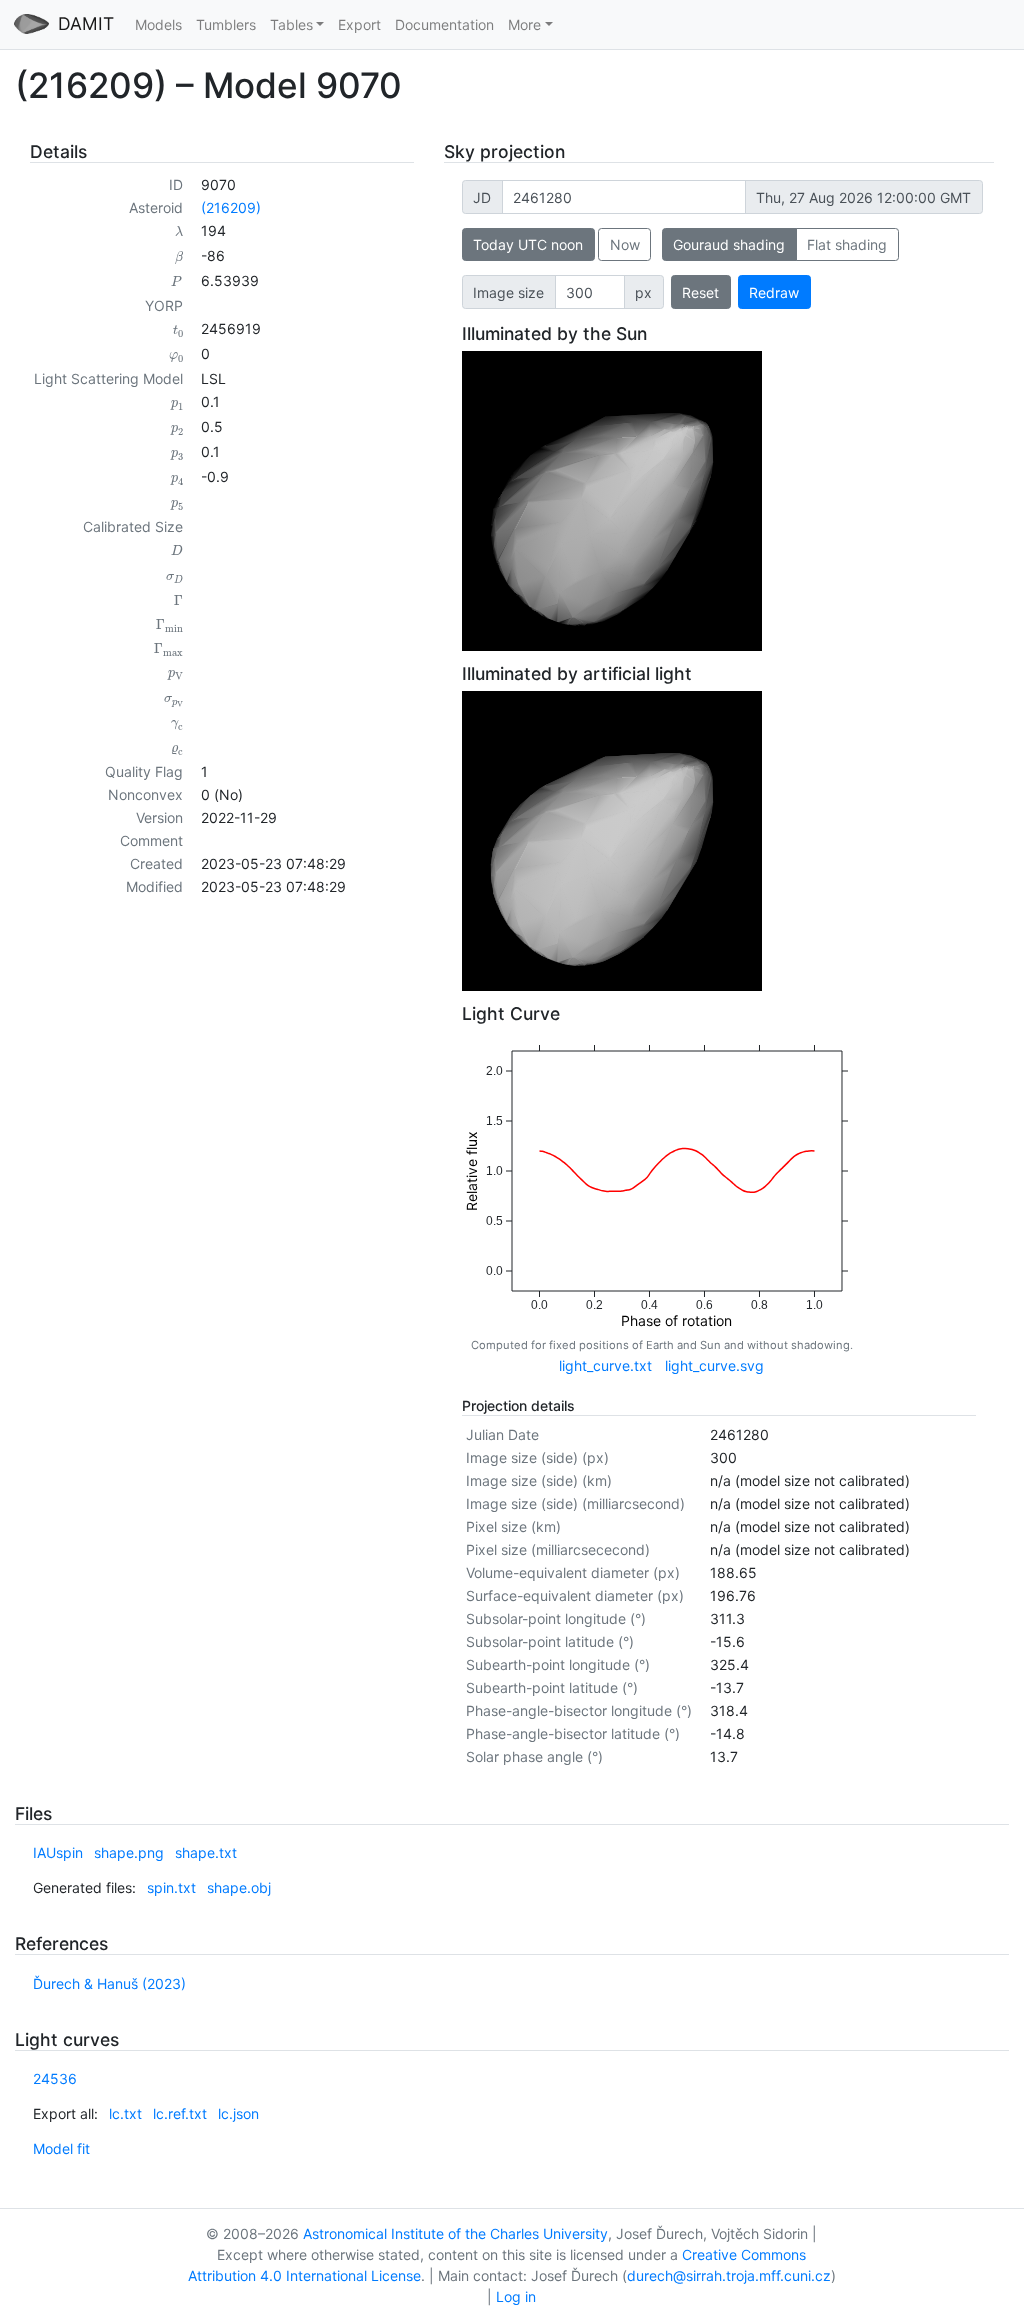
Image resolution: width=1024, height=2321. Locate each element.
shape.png (129, 1852)
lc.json (238, 2113)
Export (359, 24)
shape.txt (206, 1852)
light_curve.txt (605, 1365)
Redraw (774, 292)
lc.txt (125, 2113)
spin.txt (171, 1887)
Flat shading (847, 244)
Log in (516, 2296)
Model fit (61, 2148)
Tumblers (226, 24)
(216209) (231, 207)
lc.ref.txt (180, 2113)
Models (158, 24)
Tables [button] (291, 24)
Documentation (444, 24)
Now (625, 244)
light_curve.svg (714, 1365)
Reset (700, 292)
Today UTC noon (528, 244)
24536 (55, 2078)
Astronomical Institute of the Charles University (455, 2233)
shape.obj (239, 1887)
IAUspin (58, 1852)
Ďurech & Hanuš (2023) (109, 1983)
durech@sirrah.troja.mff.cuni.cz (729, 2275)
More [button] (524, 24)
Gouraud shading (729, 244)
